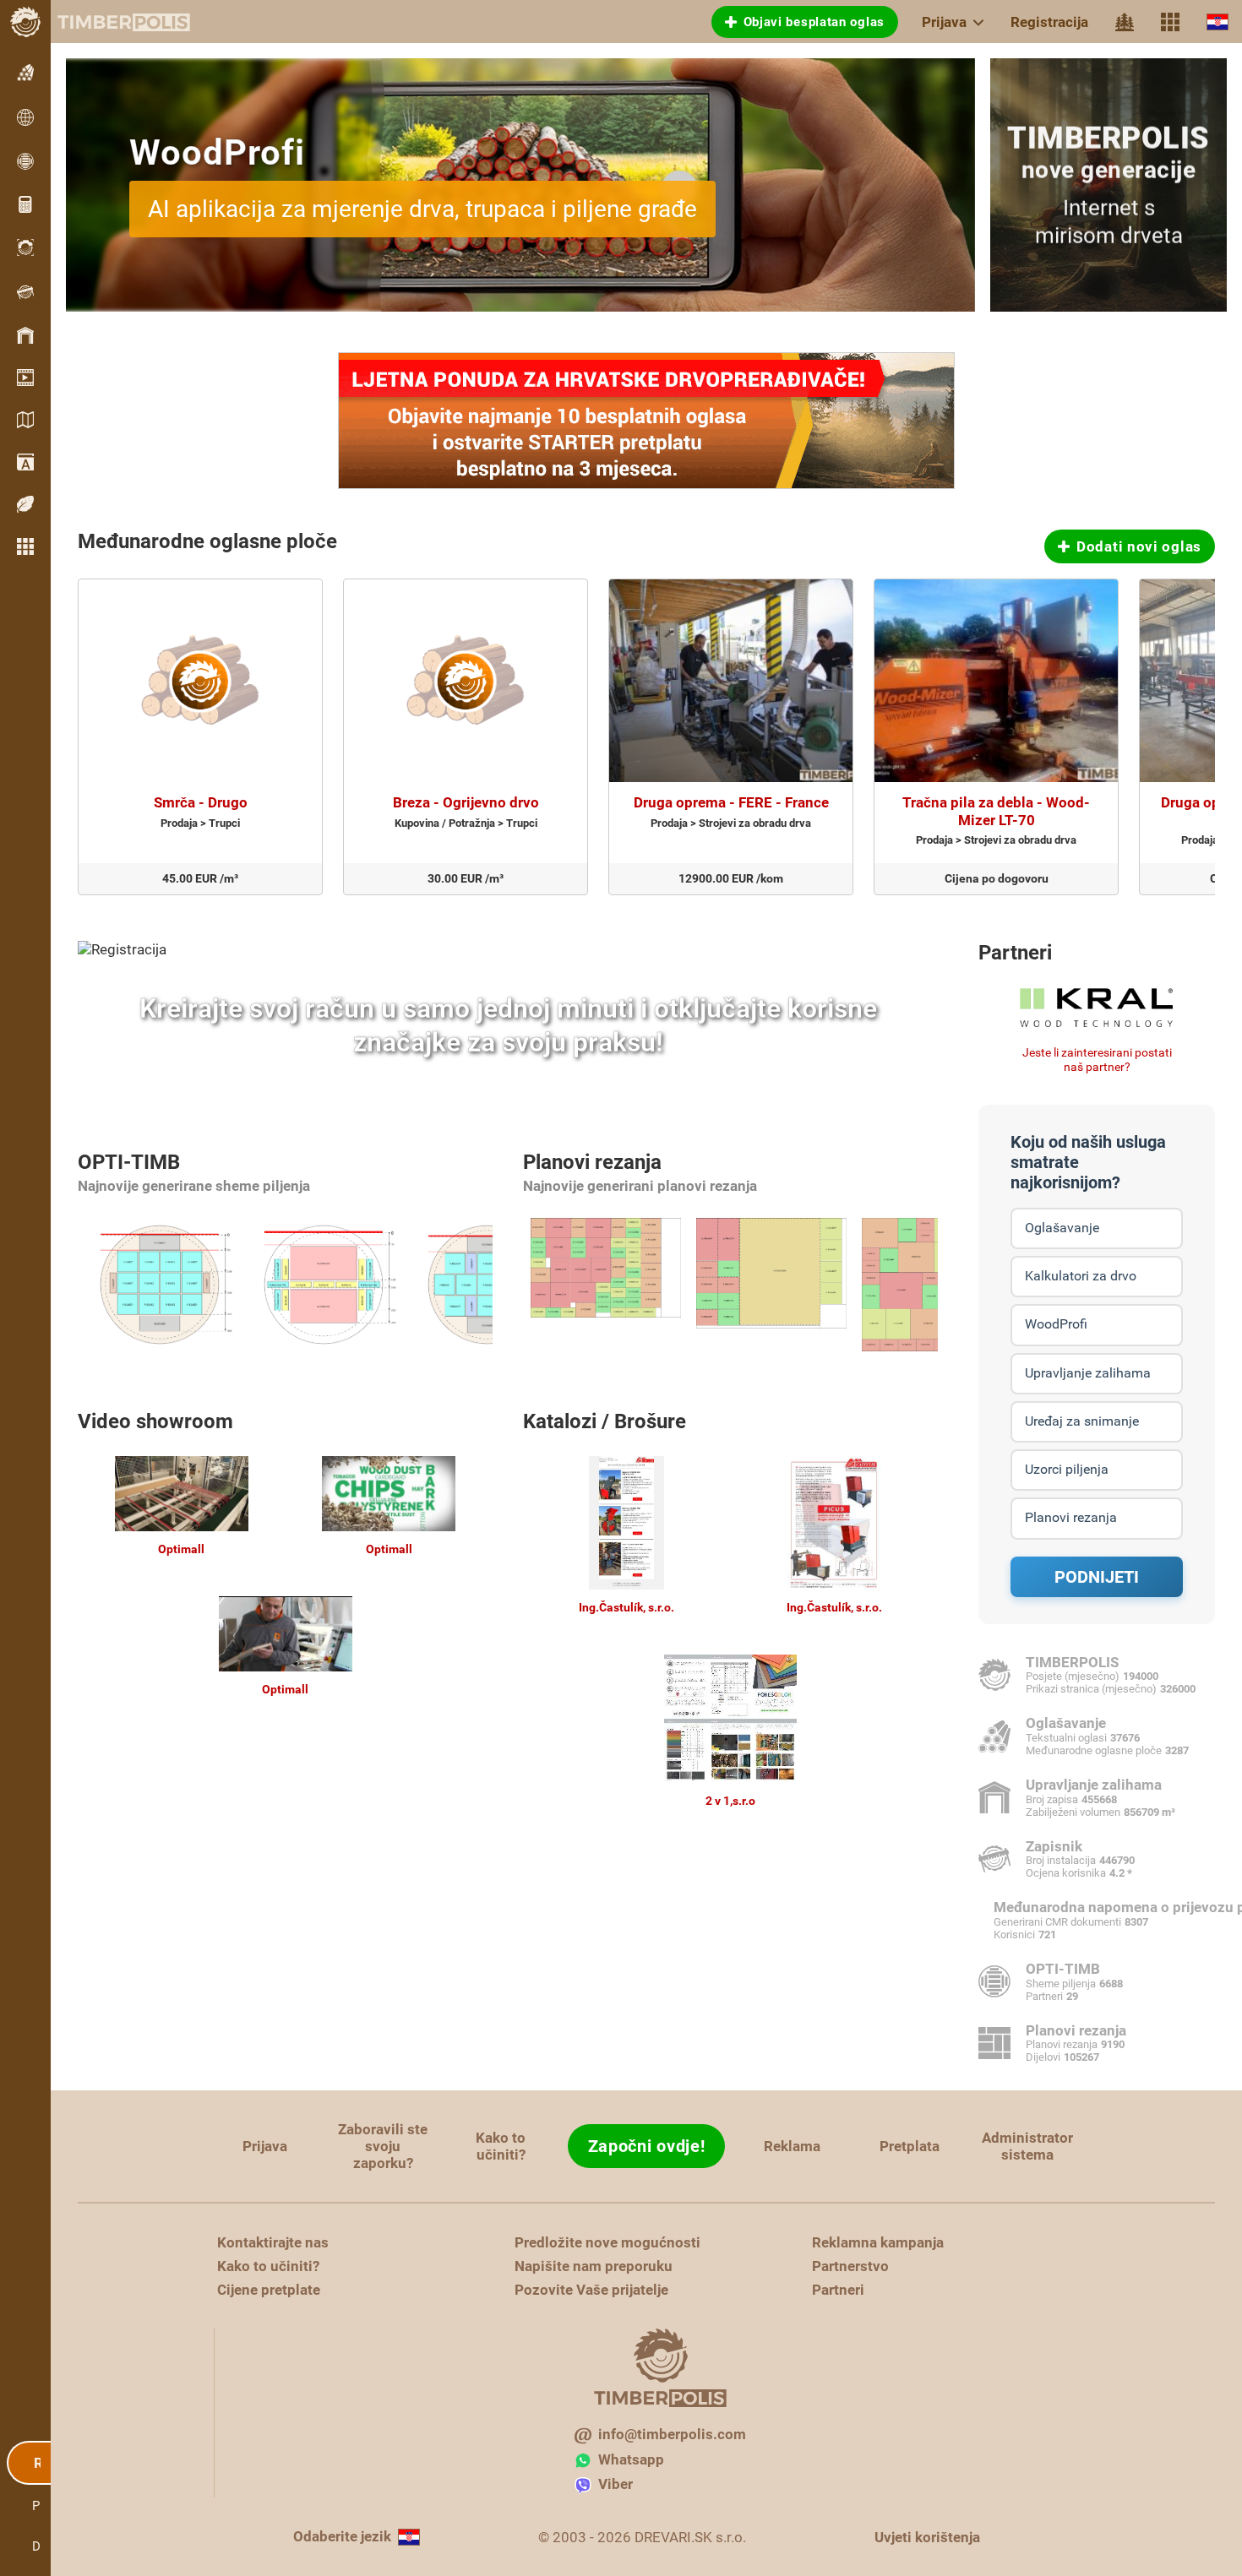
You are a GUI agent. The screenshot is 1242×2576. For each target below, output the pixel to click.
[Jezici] (1217, 22)
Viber (616, 2484)
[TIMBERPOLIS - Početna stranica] (110, 22)
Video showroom (155, 1421)
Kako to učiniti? (501, 2146)
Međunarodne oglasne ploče (207, 541)
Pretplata (910, 2146)
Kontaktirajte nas (273, 2242)
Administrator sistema (1027, 2146)
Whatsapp (631, 2459)
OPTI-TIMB (129, 1162)
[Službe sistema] (1170, 22)
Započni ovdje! (647, 2146)
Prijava (944, 22)
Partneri (1015, 953)
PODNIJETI (1097, 1577)
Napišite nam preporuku (594, 2266)
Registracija (1049, 22)
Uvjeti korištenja (927, 2537)
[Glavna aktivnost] (1125, 22)
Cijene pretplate (269, 2290)
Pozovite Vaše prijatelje (591, 2290)
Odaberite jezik (342, 2536)
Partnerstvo (850, 2266)
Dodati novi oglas (1139, 546)
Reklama (792, 2146)
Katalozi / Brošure (605, 1421)
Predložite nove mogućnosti (607, 2242)
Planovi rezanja (592, 1162)
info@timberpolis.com (672, 2434)
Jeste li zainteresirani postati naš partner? (1097, 1060)
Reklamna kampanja (878, 2242)
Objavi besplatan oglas (814, 22)
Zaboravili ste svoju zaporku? (383, 2146)
